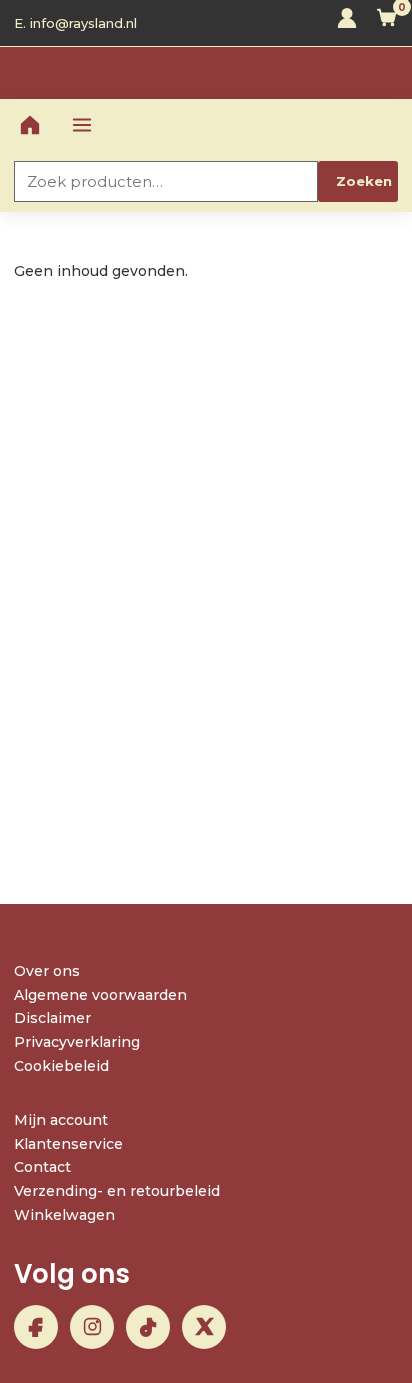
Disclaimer (52, 1018)
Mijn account (61, 1120)
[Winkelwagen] (387, 23)
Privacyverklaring (77, 1042)
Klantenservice (68, 1144)
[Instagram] (92, 1327)
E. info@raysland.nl (75, 23)
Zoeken (364, 181)
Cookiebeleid (61, 1066)
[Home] (30, 125)
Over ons (47, 971)
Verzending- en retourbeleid (117, 1191)
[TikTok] (148, 1327)
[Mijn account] (347, 23)
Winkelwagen (64, 1215)
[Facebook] (36, 1327)
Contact (42, 1167)
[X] (204, 1327)
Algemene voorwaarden (100, 995)
